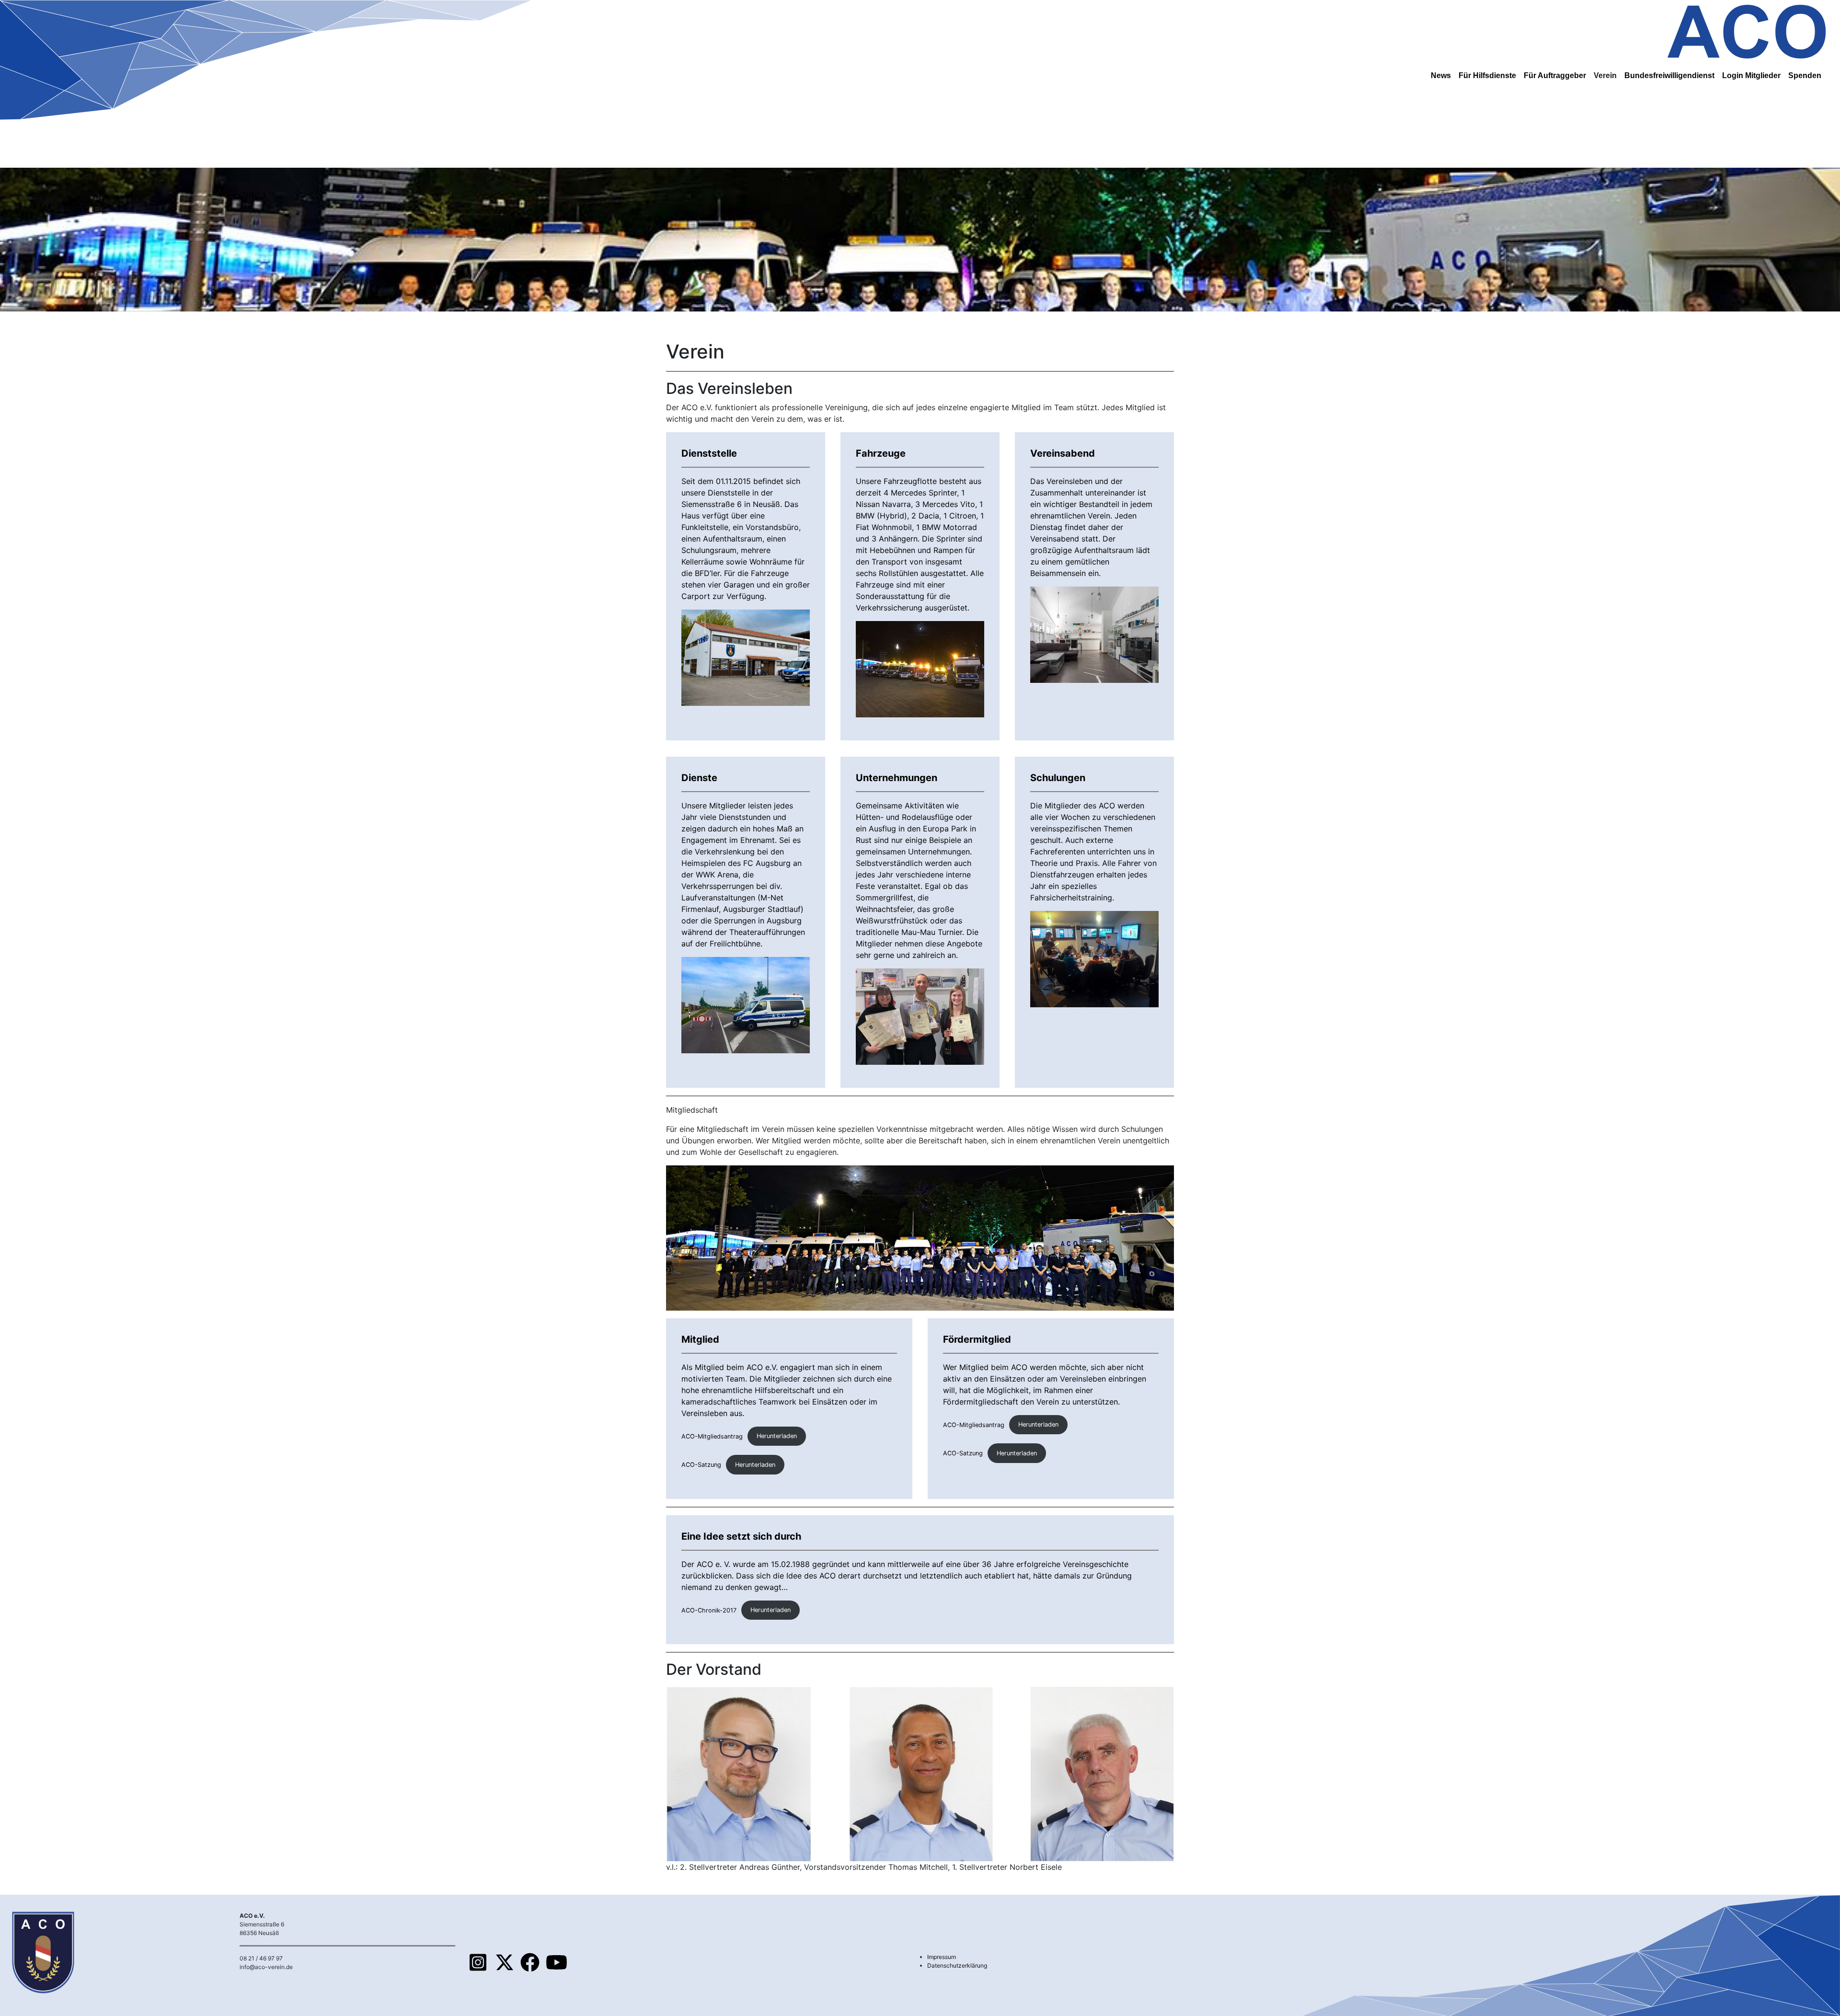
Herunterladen (777, 1436)
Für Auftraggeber (1555, 75)
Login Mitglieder (1751, 75)
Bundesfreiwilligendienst (1669, 75)
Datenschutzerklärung (957, 1965)
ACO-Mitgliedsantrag (712, 1436)
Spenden (1805, 75)
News (1441, 75)
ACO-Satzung (701, 1465)
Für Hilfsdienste (1487, 75)
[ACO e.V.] (1747, 30)
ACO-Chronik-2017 (709, 1610)
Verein (1605, 75)
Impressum (942, 1957)
